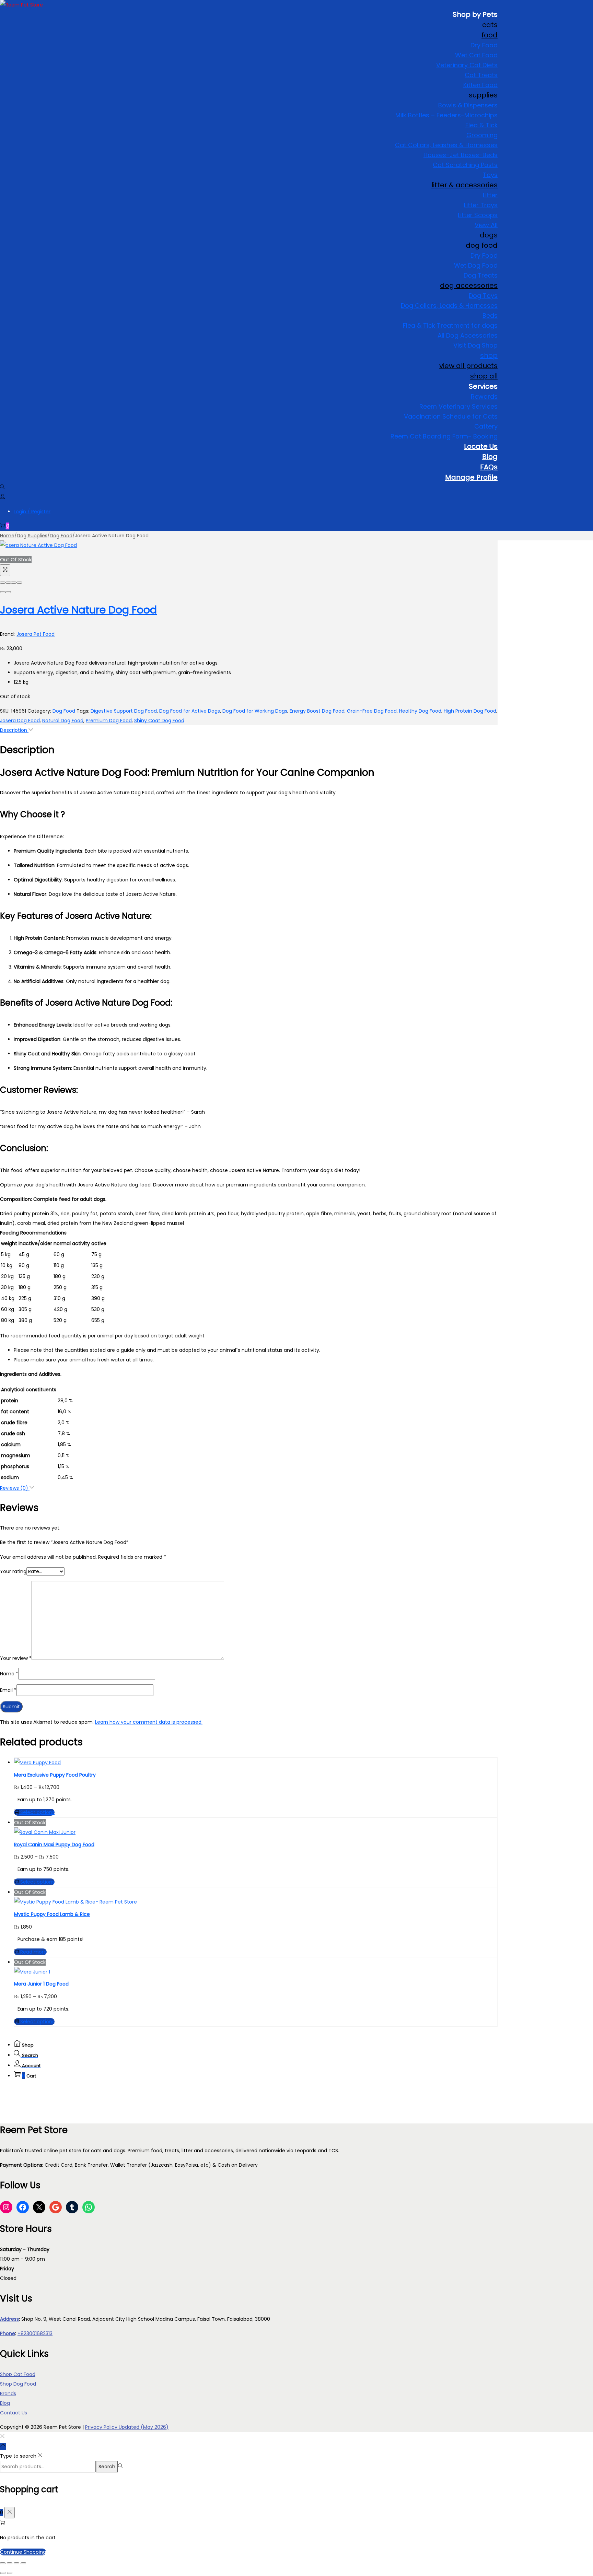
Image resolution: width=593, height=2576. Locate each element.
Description (14, 730)
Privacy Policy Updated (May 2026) (127, 2427)
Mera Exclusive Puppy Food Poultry (55, 1775)
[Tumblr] (72, 2207)
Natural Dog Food (63, 721)
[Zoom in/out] (19, 583)
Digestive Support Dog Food (124, 711)
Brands (8, 2393)
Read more (33, 1952)
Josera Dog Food (20, 721)
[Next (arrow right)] (8, 592)
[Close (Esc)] (3, 583)
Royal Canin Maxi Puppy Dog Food (54, 1845)
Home (7, 536)
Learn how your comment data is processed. (149, 1722)
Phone (8, 2333)
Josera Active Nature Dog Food (78, 610)
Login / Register (32, 512)
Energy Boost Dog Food (317, 711)
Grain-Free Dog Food (372, 711)
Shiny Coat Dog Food (159, 721)
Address (9, 2319)
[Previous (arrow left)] (3, 592)
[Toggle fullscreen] (14, 583)
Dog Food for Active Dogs (190, 711)
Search (107, 2467)
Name (9, 1674)
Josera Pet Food (36, 634)
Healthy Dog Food (420, 711)
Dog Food (61, 536)
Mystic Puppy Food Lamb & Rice (52, 1914)
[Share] (8, 583)
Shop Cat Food (18, 2374)
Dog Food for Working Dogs (255, 711)
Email (8, 1690)
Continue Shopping (23, 2552)
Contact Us (14, 2413)
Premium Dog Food (109, 721)
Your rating (13, 1571)
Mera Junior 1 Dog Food (41, 1984)
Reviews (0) (15, 1488)
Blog (5, 2403)
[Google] (56, 2207)
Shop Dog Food (18, 2384)
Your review (16, 1658)
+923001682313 (35, 2333)
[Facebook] (23, 2207)
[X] (39, 2207)
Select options (37, 1812)
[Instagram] (6, 2207)
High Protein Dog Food (470, 711)
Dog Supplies (32, 536)
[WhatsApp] (89, 2207)
